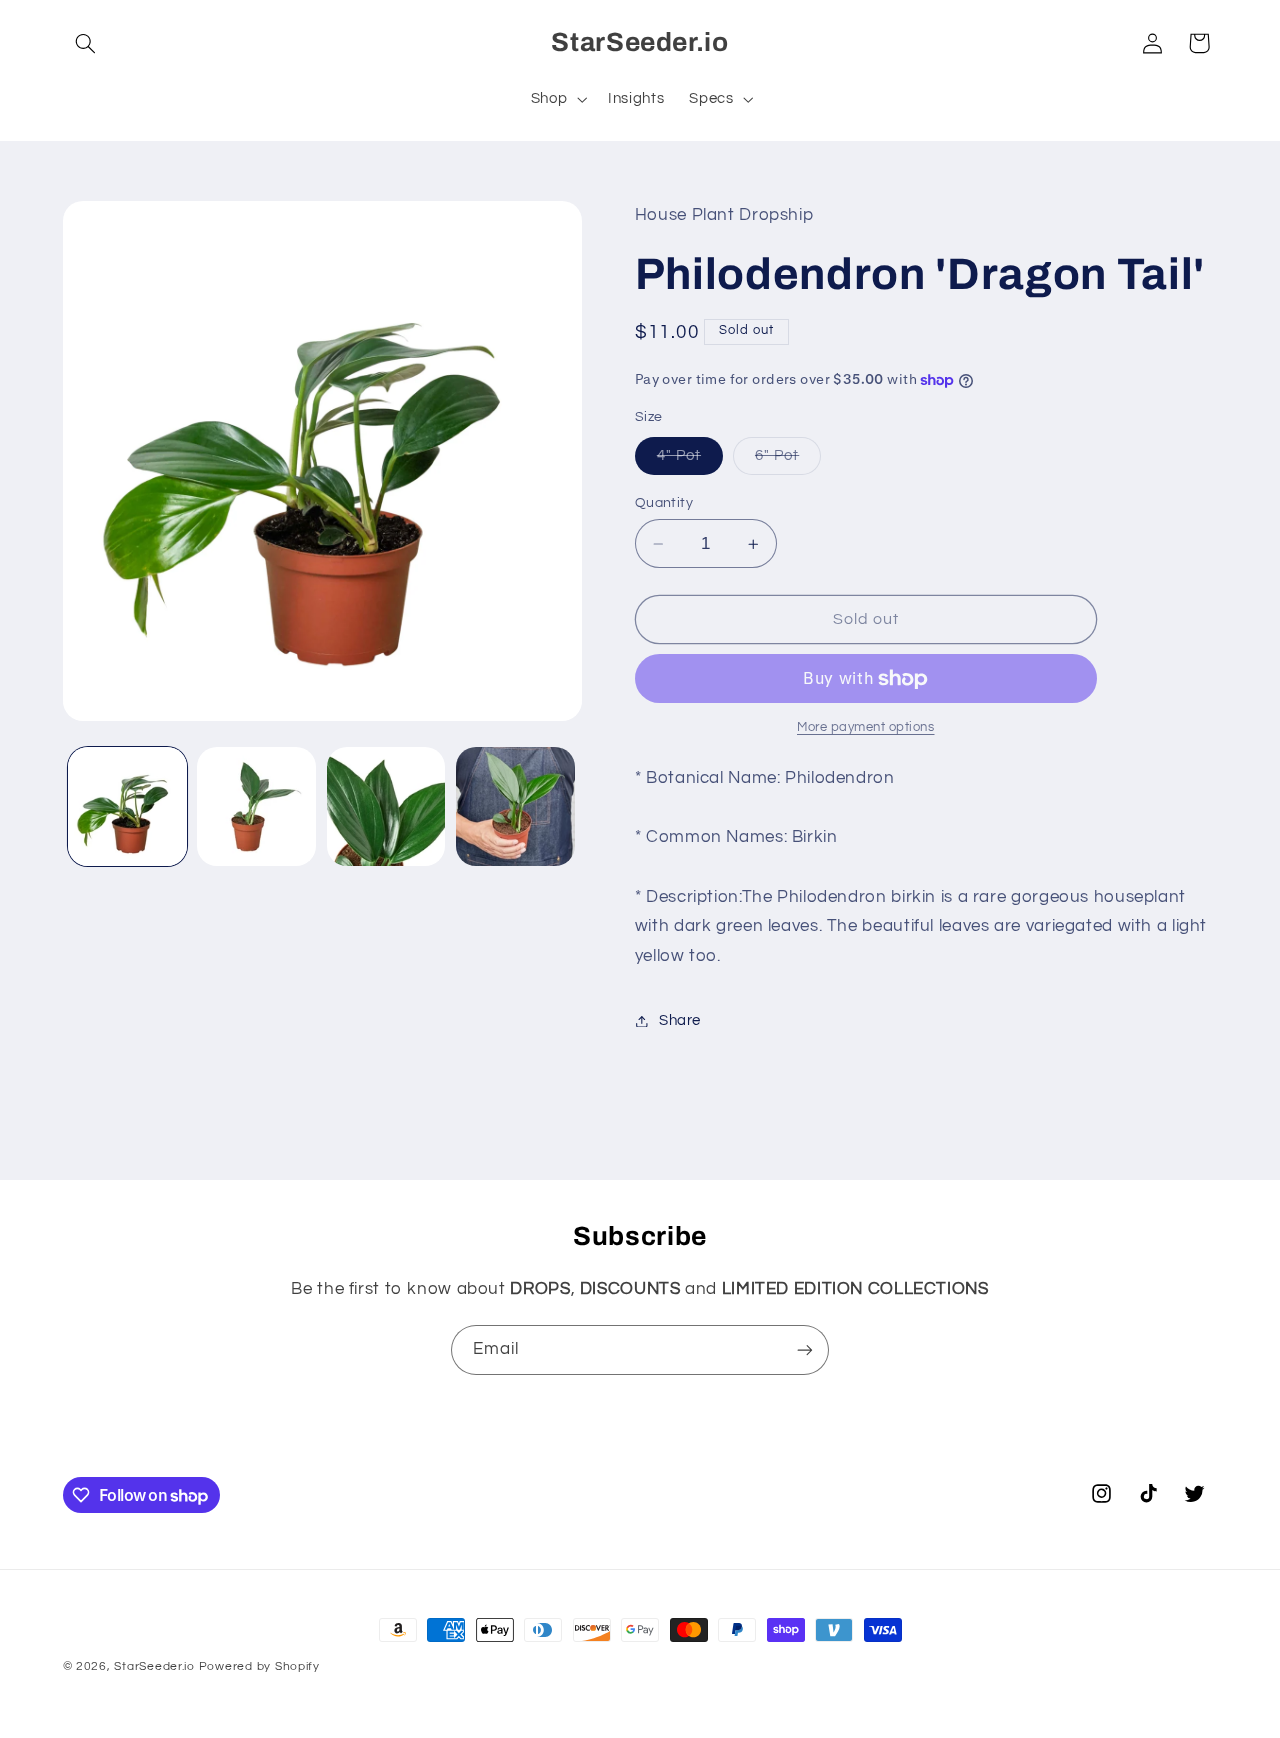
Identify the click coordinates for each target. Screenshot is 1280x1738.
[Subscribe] (805, 1349)
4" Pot (690, 461)
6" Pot (788, 461)
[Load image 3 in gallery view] (386, 806)
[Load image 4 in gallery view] (515, 806)
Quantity (664, 503)
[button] (86, 43)
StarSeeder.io (154, 1666)
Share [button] (680, 1020)
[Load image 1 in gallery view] (127, 806)
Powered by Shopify (259, 1666)
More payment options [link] (866, 728)
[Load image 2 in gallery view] (256, 806)
